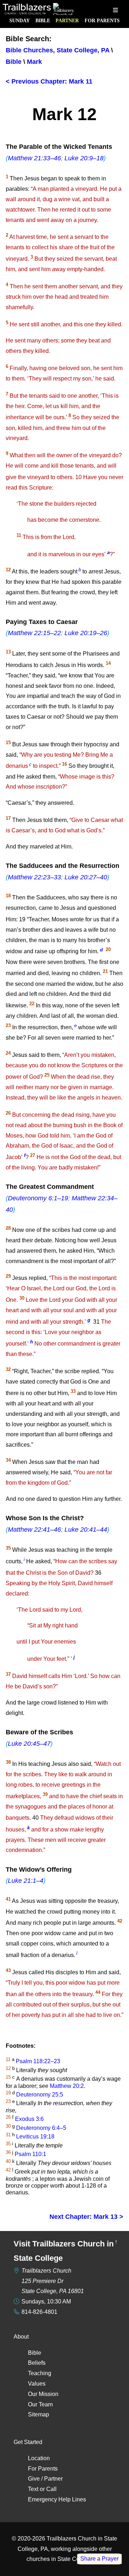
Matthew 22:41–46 (34, 1530)
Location (39, 2458)
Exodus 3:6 (29, 2119)
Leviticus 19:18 (35, 2137)
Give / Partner (45, 2479)
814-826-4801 (39, 2312)
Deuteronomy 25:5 (40, 2095)
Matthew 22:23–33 (34, 877)
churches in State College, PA (64, 2559)
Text (33, 2489)
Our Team (40, 2404)
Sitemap (39, 2414)
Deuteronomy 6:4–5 (41, 2128)
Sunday (20, 20)
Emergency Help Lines (57, 2499)
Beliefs (37, 2363)
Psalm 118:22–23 (38, 2061)
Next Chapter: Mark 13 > (86, 2217)
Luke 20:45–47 (29, 1744)
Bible (43, 20)
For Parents (102, 20)
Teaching (40, 2373)
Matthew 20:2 (67, 2086)
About (21, 2337)
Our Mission (43, 2394)
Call (51, 2489)
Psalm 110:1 (30, 2154)
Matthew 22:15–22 (34, 633)
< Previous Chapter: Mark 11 (49, 81)
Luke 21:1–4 (26, 1881)
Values (37, 2384)
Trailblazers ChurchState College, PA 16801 (53, 2281)
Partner (67, 20)
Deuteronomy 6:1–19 (38, 1198)
